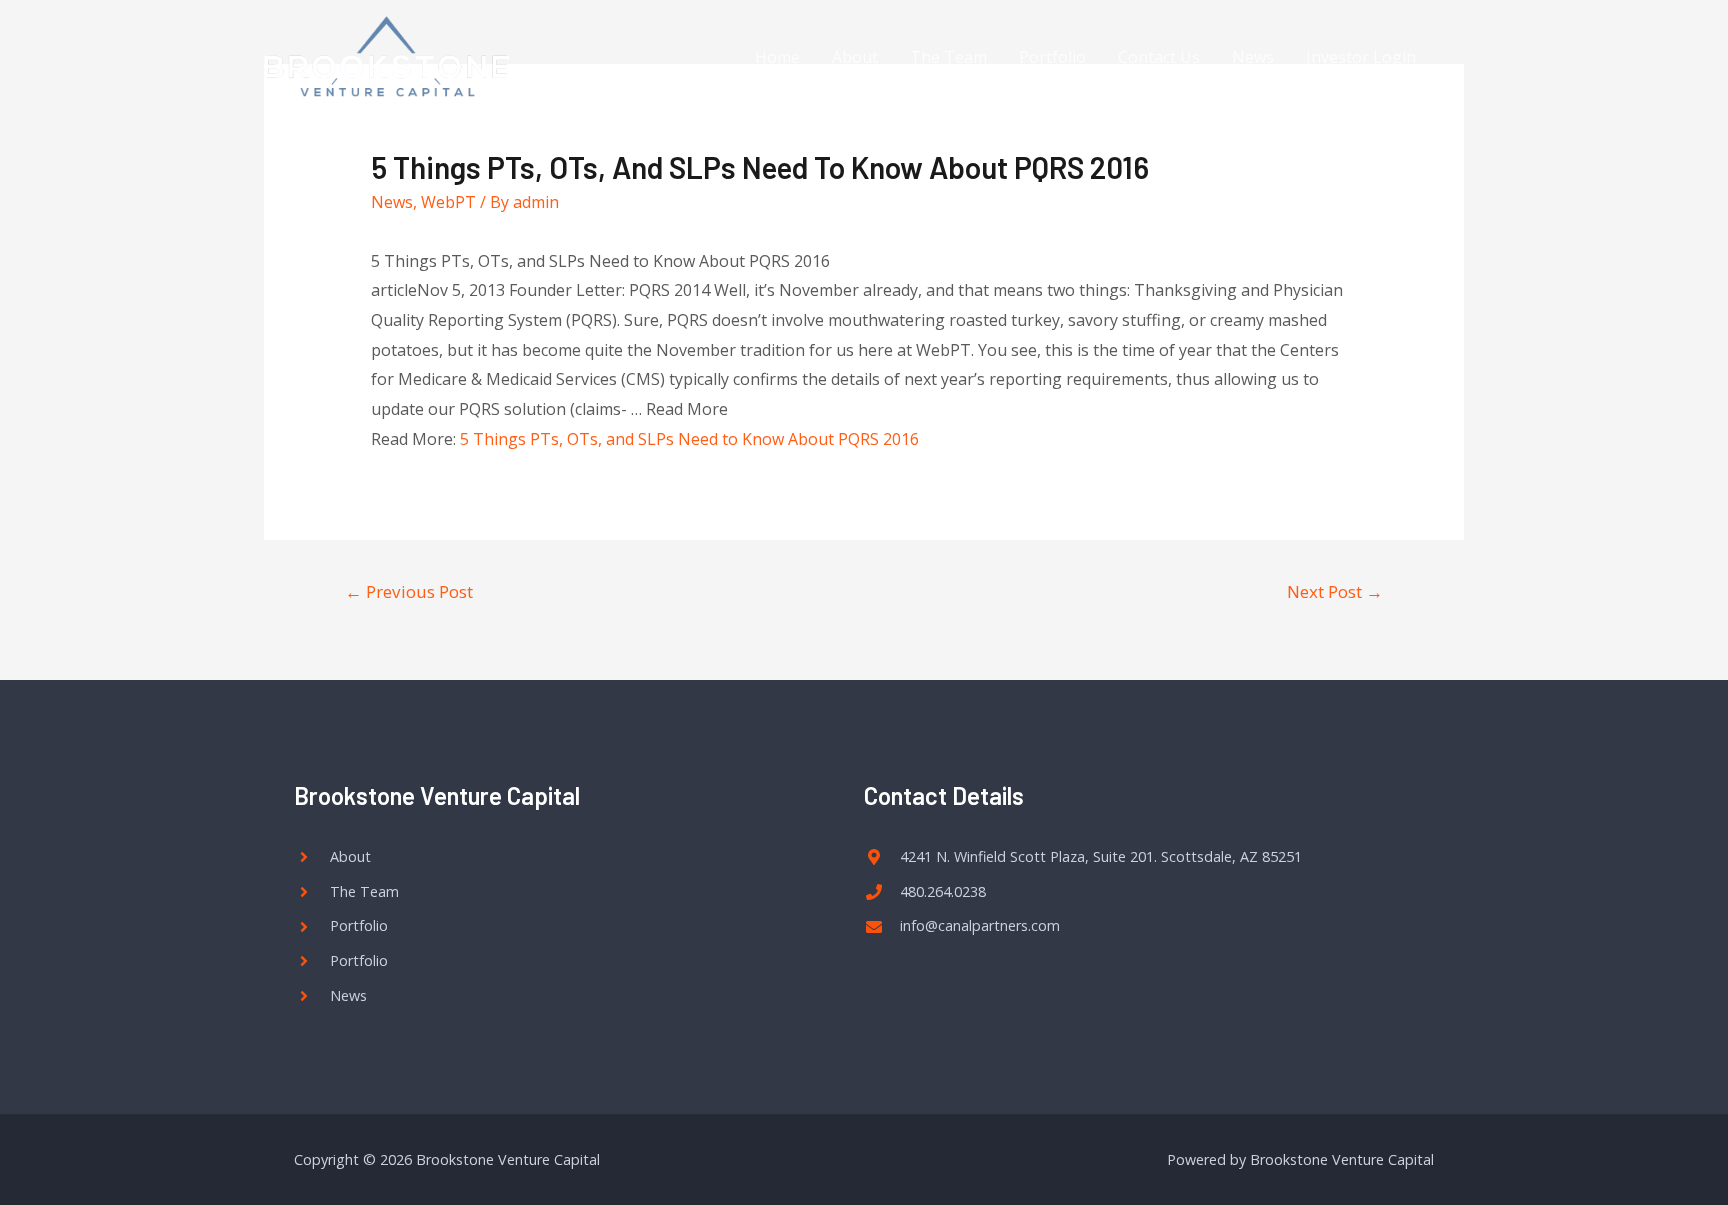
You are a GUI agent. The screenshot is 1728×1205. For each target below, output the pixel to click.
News (1253, 57)
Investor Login (1361, 57)
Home (777, 57)
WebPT (448, 202)
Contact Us (1159, 57)
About (855, 57)
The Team (948, 57)
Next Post (1335, 591)
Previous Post (409, 591)
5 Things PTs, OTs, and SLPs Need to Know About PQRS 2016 (689, 439)
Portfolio (1052, 57)
